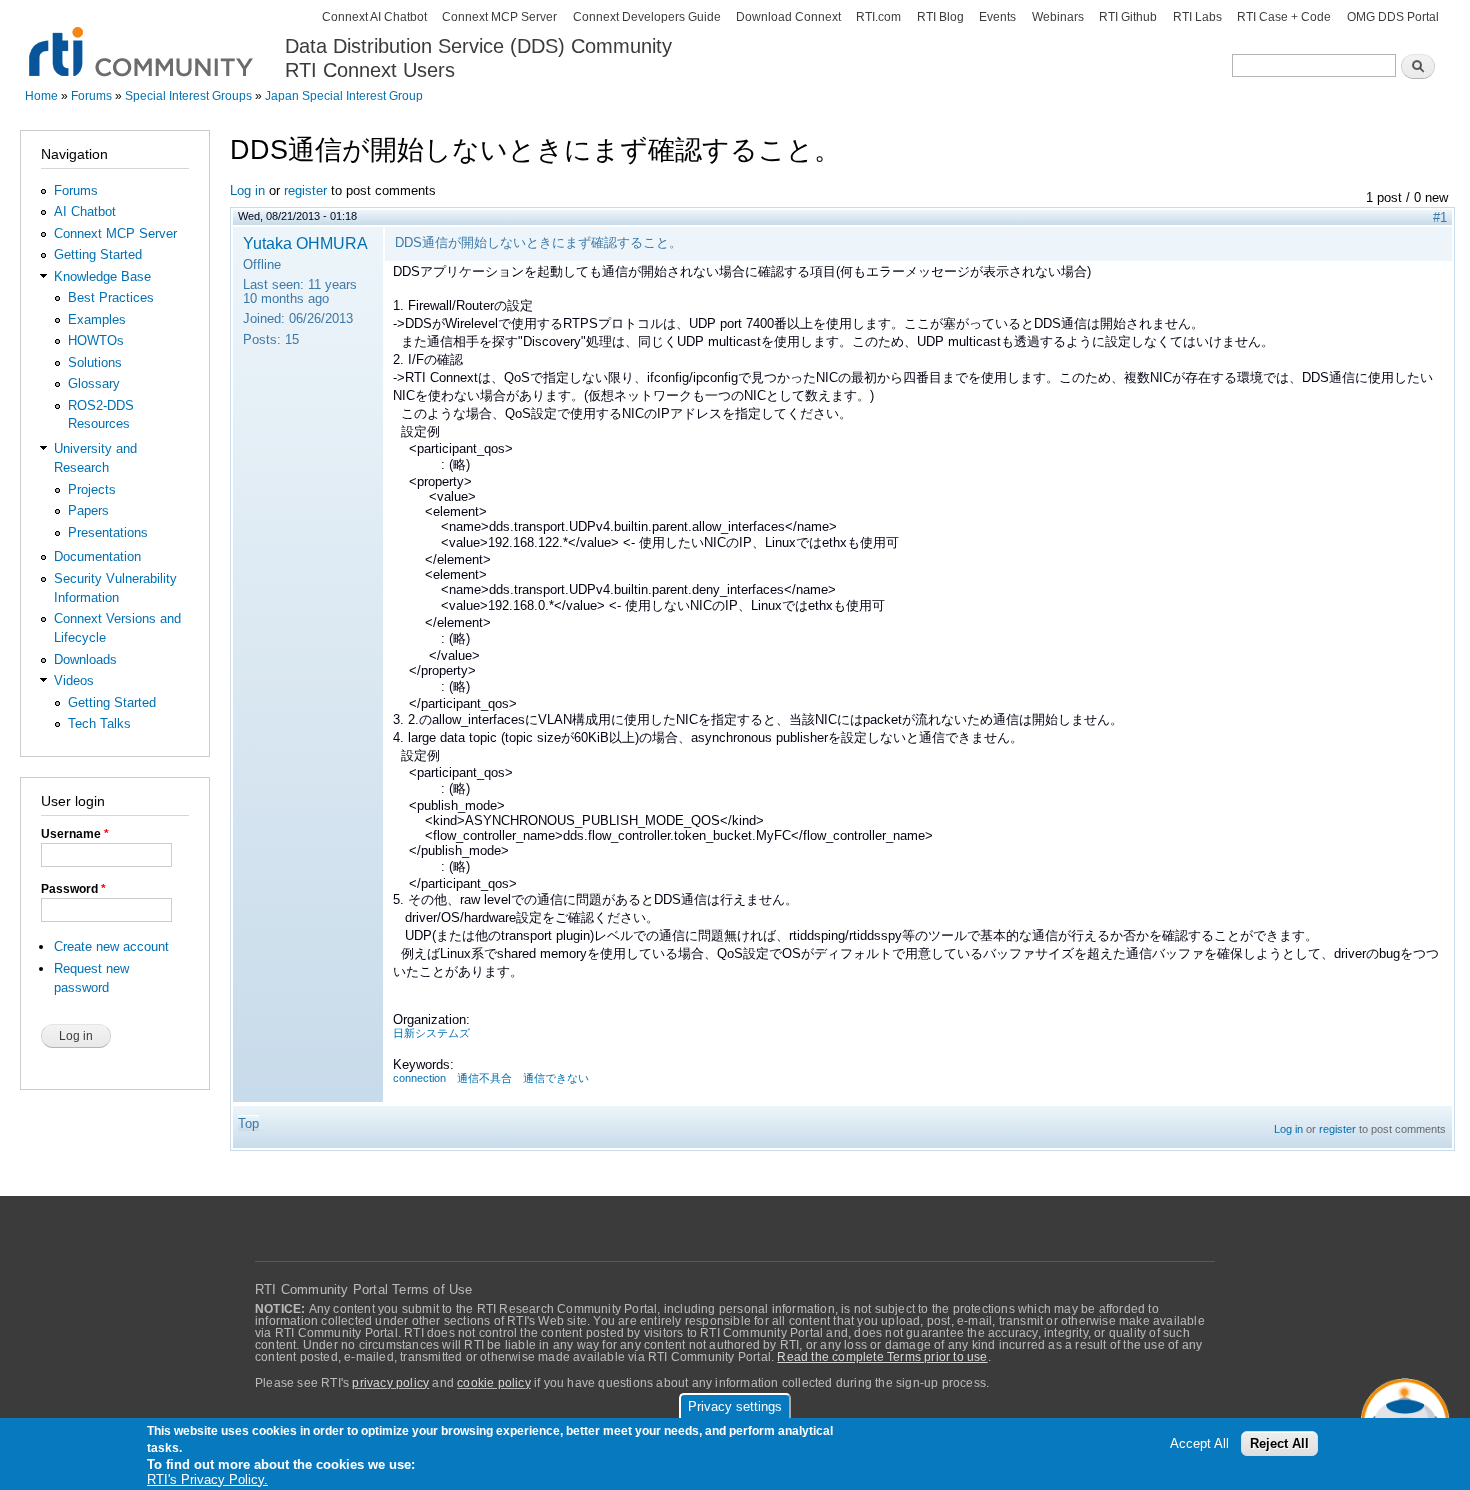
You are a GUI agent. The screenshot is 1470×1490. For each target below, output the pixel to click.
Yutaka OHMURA (305, 243)
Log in (247, 190)
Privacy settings (735, 1406)
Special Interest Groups (188, 96)
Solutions (95, 362)
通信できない (556, 1078)
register (305, 190)
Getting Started (98, 254)
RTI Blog (940, 17)
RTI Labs (1197, 17)
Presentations (108, 532)
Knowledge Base (102, 276)
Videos (74, 680)
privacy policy (390, 1383)
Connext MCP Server (499, 17)
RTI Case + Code (1284, 17)
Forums (91, 96)
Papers (88, 510)
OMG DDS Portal (1393, 17)
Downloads (85, 659)
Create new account (111, 946)
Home (41, 96)
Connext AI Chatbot (374, 17)
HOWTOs (96, 340)
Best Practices (111, 297)
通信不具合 (484, 1078)
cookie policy (494, 1383)
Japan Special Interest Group (344, 96)
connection (419, 1078)
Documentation (97, 556)
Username (75, 834)
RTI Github (1128, 17)
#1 (1440, 217)
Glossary (94, 383)
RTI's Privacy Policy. (207, 1479)
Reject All (1279, 1444)
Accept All (1199, 1444)
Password (73, 889)
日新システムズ (431, 1033)
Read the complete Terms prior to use (882, 1357)
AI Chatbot (85, 211)
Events (997, 17)
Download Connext (788, 17)
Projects (92, 489)
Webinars (1058, 17)
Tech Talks (99, 723)
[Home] (142, 40)
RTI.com (878, 17)
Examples (97, 319)
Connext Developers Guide (647, 17)
